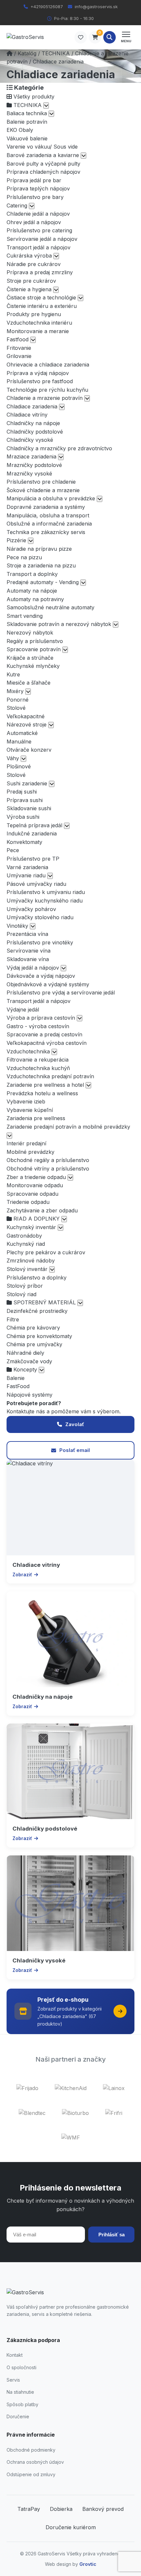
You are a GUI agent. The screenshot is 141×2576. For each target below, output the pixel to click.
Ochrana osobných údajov (35, 2462)
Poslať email (75, 1450)
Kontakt (15, 2355)
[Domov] (10, 53)
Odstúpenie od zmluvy (31, 2474)
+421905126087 (47, 7)
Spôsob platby (22, 2404)
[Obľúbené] (81, 37)
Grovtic (88, 2564)
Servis (13, 2380)
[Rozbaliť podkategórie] (46, 106)
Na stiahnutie (20, 2392)
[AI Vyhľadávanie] (110, 37)
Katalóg (27, 53)
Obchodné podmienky (31, 2450)
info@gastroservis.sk (96, 7)
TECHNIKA (56, 53)
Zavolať (75, 1424)
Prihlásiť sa (111, 2235)
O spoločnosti (21, 2367)
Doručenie (18, 2416)
